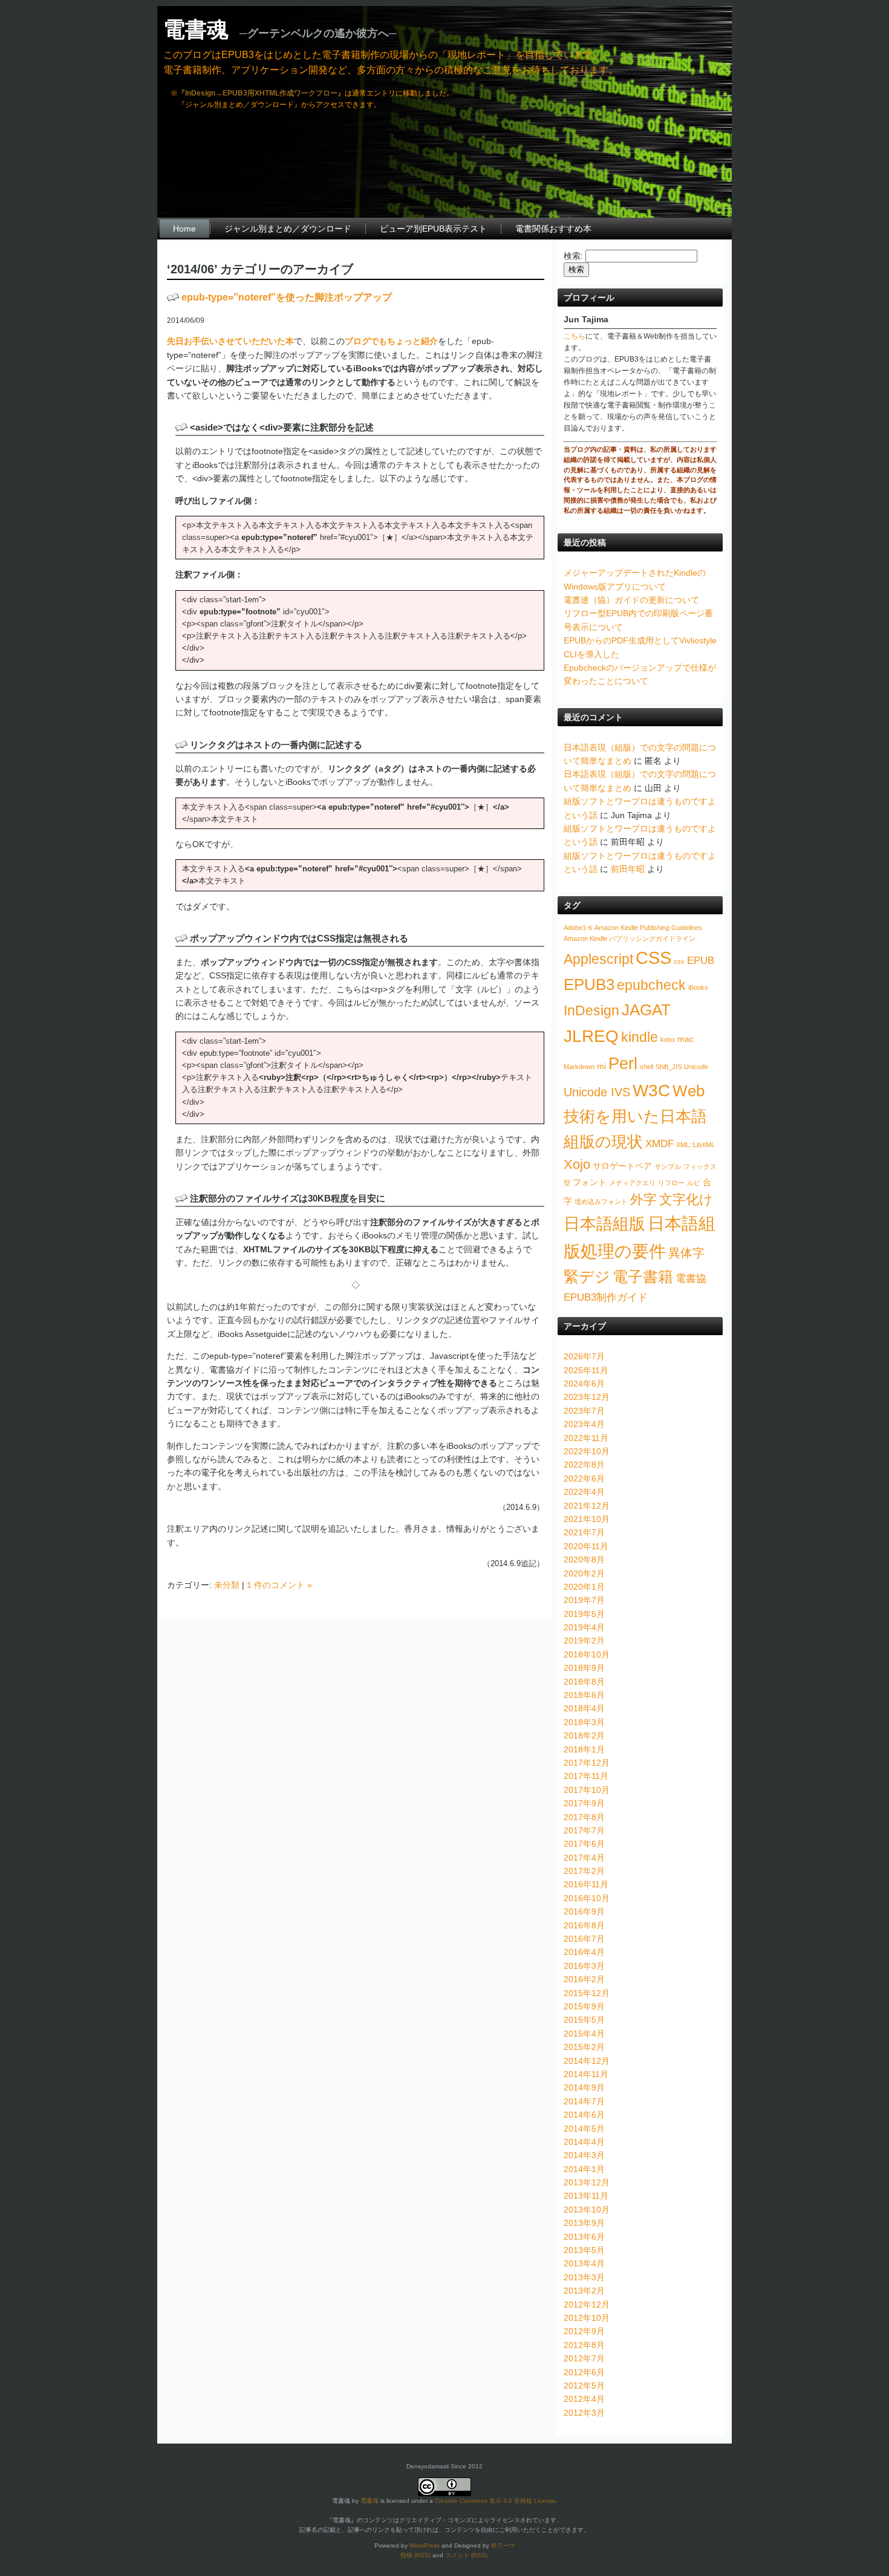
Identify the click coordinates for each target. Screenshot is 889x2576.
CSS (653, 958)
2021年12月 (587, 1506)
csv (679, 961)
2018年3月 (584, 1722)
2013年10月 (587, 2210)
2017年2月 (584, 1871)
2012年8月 (584, 2345)
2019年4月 (584, 1627)
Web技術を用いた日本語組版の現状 (635, 1116)
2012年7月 (584, 2358)
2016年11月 (586, 1884)
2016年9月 (584, 1911)
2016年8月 (584, 1925)
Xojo (577, 1164)
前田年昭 (628, 869)
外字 (643, 1199)
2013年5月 (584, 2250)
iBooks (698, 987)
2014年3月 (584, 2155)
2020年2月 (584, 1573)
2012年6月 (584, 2372)
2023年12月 (587, 1397)
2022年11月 (586, 1438)
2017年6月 (584, 1844)
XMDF (659, 1143)
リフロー (671, 1183)
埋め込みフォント (601, 1202)
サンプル (668, 1166)
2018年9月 (584, 1668)
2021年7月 (584, 1532)
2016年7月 (584, 1939)
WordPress (425, 2545)
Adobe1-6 (578, 928)
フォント (590, 1182)
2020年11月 (586, 1546)
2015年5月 (584, 2020)
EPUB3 (589, 984)
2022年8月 (584, 1465)
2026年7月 (584, 1356)
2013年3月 (584, 2277)
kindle (640, 1037)
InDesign (591, 1010)
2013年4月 (584, 2263)
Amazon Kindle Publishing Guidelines (648, 928)
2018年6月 (584, 1695)
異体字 (686, 1253)
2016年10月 (587, 1898)
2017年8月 (584, 1817)
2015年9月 (584, 2006)
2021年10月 (587, 1519)
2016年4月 (584, 1952)
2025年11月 (586, 1370)
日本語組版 (604, 1224)
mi (601, 1066)
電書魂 (196, 29)
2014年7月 (584, 2101)
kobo (668, 1039)
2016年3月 (584, 1966)
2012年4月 (584, 2399)
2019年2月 (584, 1641)
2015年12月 (587, 1993)
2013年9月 (584, 2223)
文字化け (686, 1199)
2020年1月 (584, 1587)
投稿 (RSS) (415, 2555)
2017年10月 (587, 1790)
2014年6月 (584, 2115)
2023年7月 (584, 1411)
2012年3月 (584, 2413)
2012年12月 (587, 2304)
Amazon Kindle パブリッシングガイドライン (630, 938)
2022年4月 (584, 1492)
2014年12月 (587, 2061)
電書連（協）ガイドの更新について (631, 600)
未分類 (227, 1585)
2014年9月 (584, 2087)
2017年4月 (584, 1858)
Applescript (598, 959)
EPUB (701, 960)
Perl (623, 1063)
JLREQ (591, 1036)
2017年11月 (586, 1776)
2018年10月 (587, 1654)
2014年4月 (584, 2142)
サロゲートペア (622, 1166)
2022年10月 (587, 1451)
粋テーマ (503, 2545)
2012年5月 (584, 2386)
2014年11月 (586, 2074)
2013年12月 (587, 2182)
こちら (575, 336)
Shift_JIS (669, 1067)
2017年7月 (584, 1830)
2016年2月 (584, 1979)
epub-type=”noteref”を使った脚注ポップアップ (287, 297)
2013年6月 (584, 2237)
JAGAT (646, 1010)
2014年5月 (584, 2129)
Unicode (696, 1067)
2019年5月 (584, 1614)
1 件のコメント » (279, 1585)
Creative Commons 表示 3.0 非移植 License (495, 2501)
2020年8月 (584, 1560)
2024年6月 (584, 1384)
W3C (651, 1090)
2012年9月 (584, 2331)
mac (685, 1039)
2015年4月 (584, 2034)
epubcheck (651, 985)
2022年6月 (584, 1478)
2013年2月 (584, 2291)
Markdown (579, 1067)
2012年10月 (587, 2318)
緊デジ (587, 1277)
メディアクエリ (632, 1183)
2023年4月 (584, 1424)
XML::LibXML (695, 1145)
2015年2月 (584, 2047)
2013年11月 (586, 2196)
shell (646, 1067)
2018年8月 (584, 1682)
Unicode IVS (597, 1092)
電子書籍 (643, 1277)
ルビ (694, 1183)
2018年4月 (584, 1708)
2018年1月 (584, 1749)
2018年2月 (584, 1735)
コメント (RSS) (466, 2555)
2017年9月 (584, 1803)
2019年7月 (584, 1600)
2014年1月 (584, 2169)
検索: (573, 256)
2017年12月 (587, 1763)
